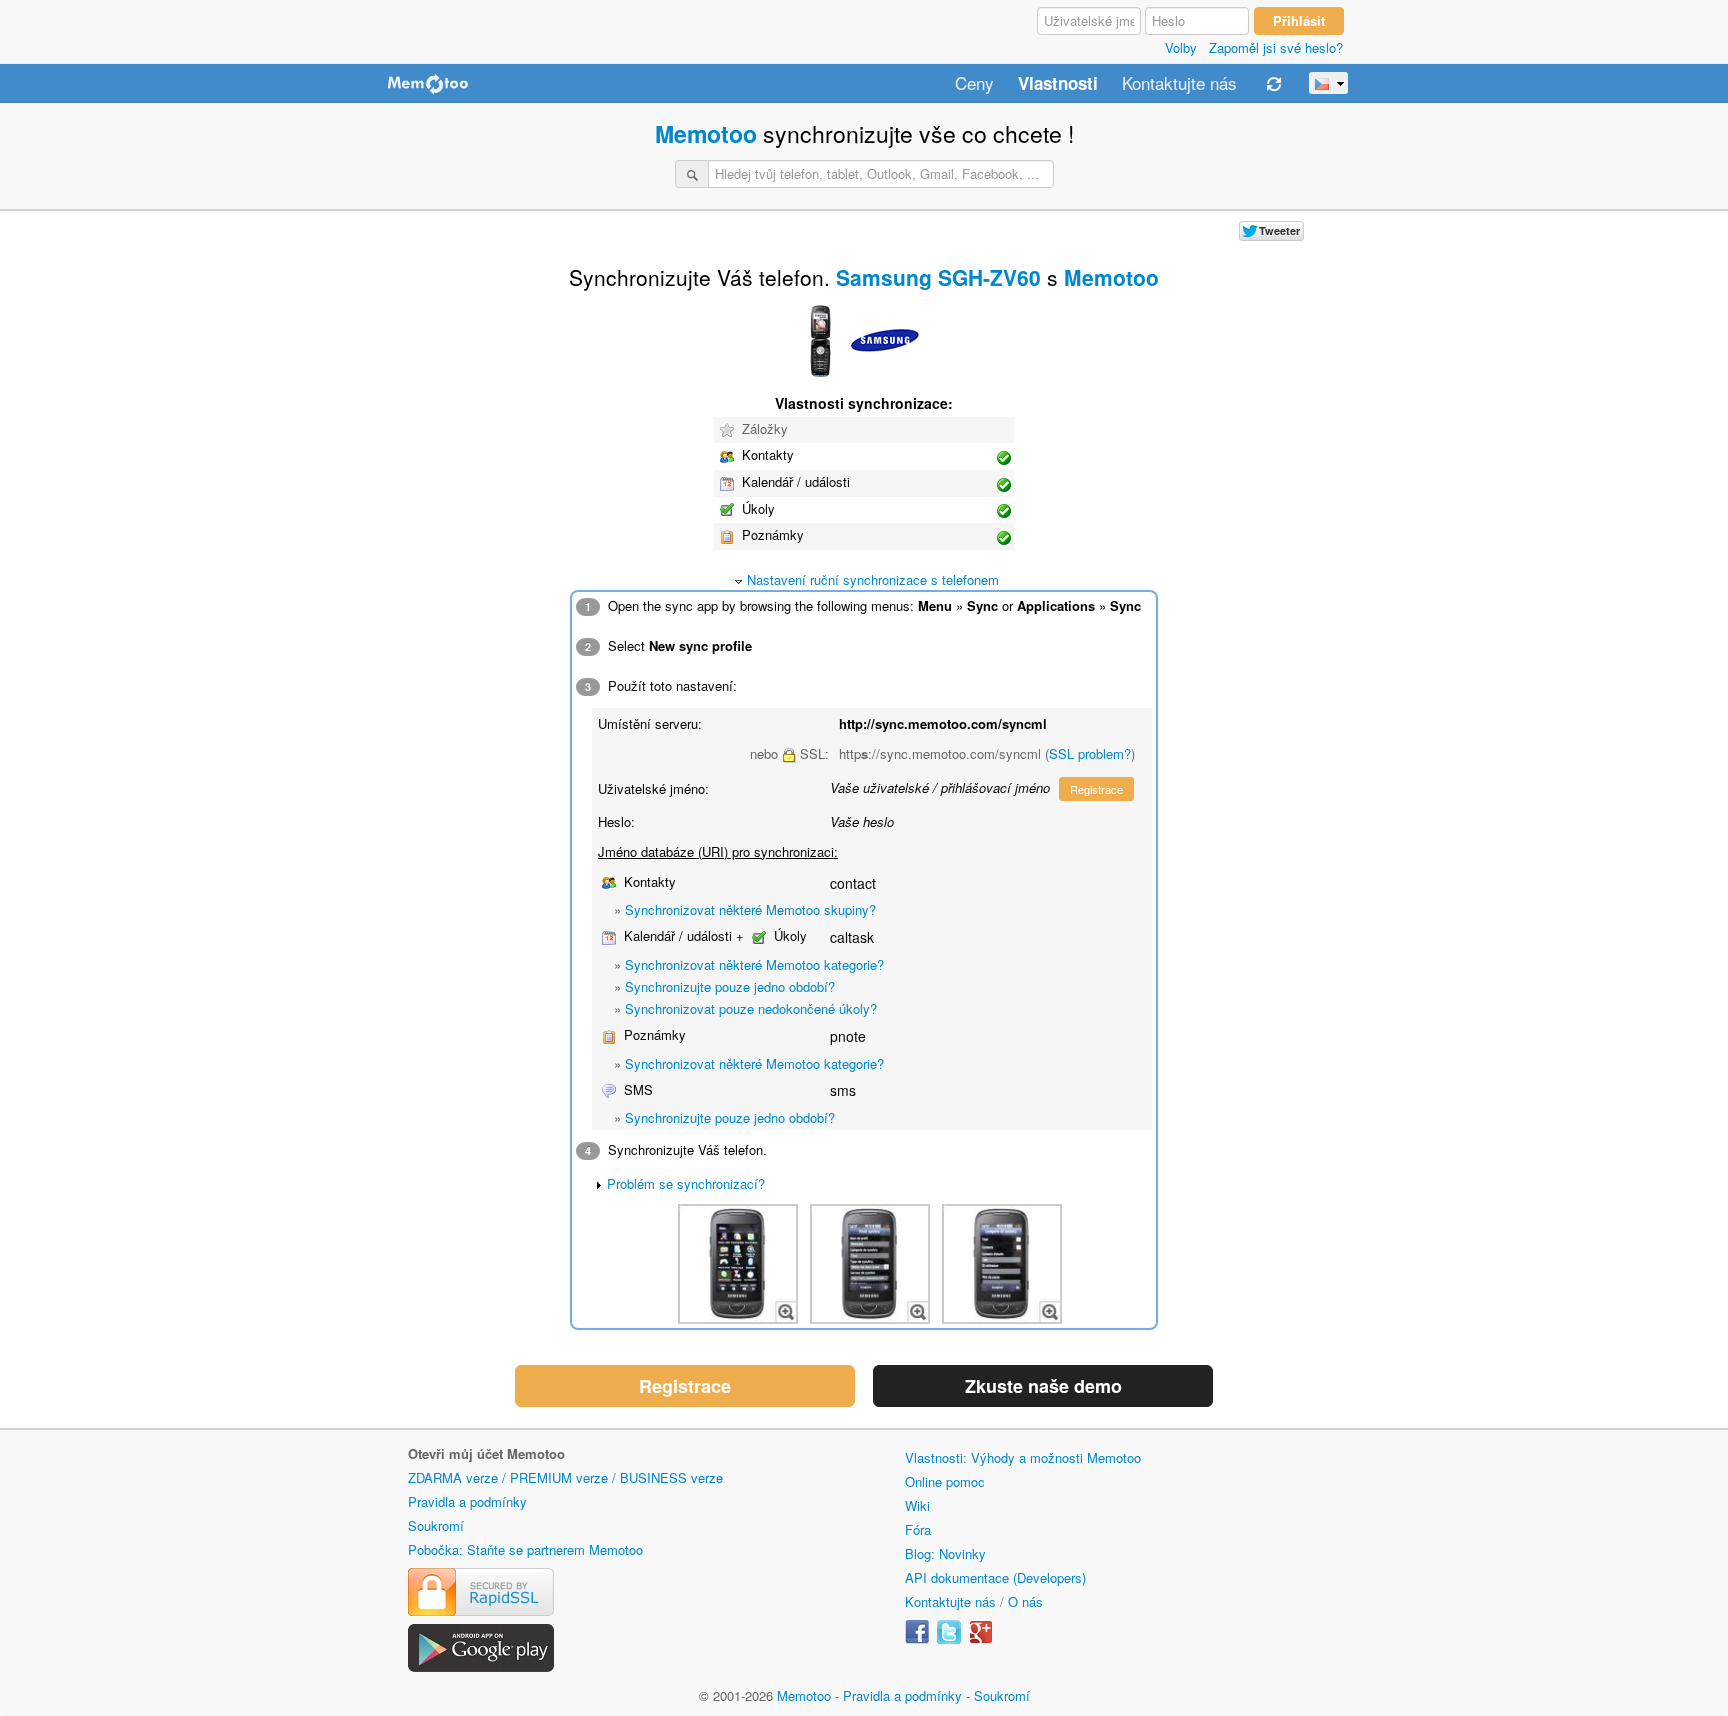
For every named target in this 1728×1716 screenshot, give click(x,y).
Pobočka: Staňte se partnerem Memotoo (525, 1549)
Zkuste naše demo (1043, 1386)
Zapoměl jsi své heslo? (1276, 47)
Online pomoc (945, 1481)
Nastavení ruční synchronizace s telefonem (873, 579)
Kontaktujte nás (1179, 84)
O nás (1025, 1601)
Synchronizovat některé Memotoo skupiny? (750, 909)
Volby (1181, 47)
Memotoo (706, 133)
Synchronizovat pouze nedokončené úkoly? (751, 1008)
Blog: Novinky (945, 1553)
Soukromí (436, 1525)
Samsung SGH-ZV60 (938, 277)
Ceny (974, 84)
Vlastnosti (1058, 84)
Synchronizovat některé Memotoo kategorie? (754, 964)
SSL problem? (1090, 753)
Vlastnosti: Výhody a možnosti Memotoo (1023, 1457)
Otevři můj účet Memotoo (486, 1453)
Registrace (1096, 789)
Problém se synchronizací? (686, 1183)
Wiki (917, 1505)
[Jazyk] (1328, 83)
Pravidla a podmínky (467, 1501)
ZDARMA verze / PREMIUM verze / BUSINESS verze (565, 1477)
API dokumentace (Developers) (995, 1577)
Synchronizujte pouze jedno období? (730, 986)
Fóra (918, 1529)
